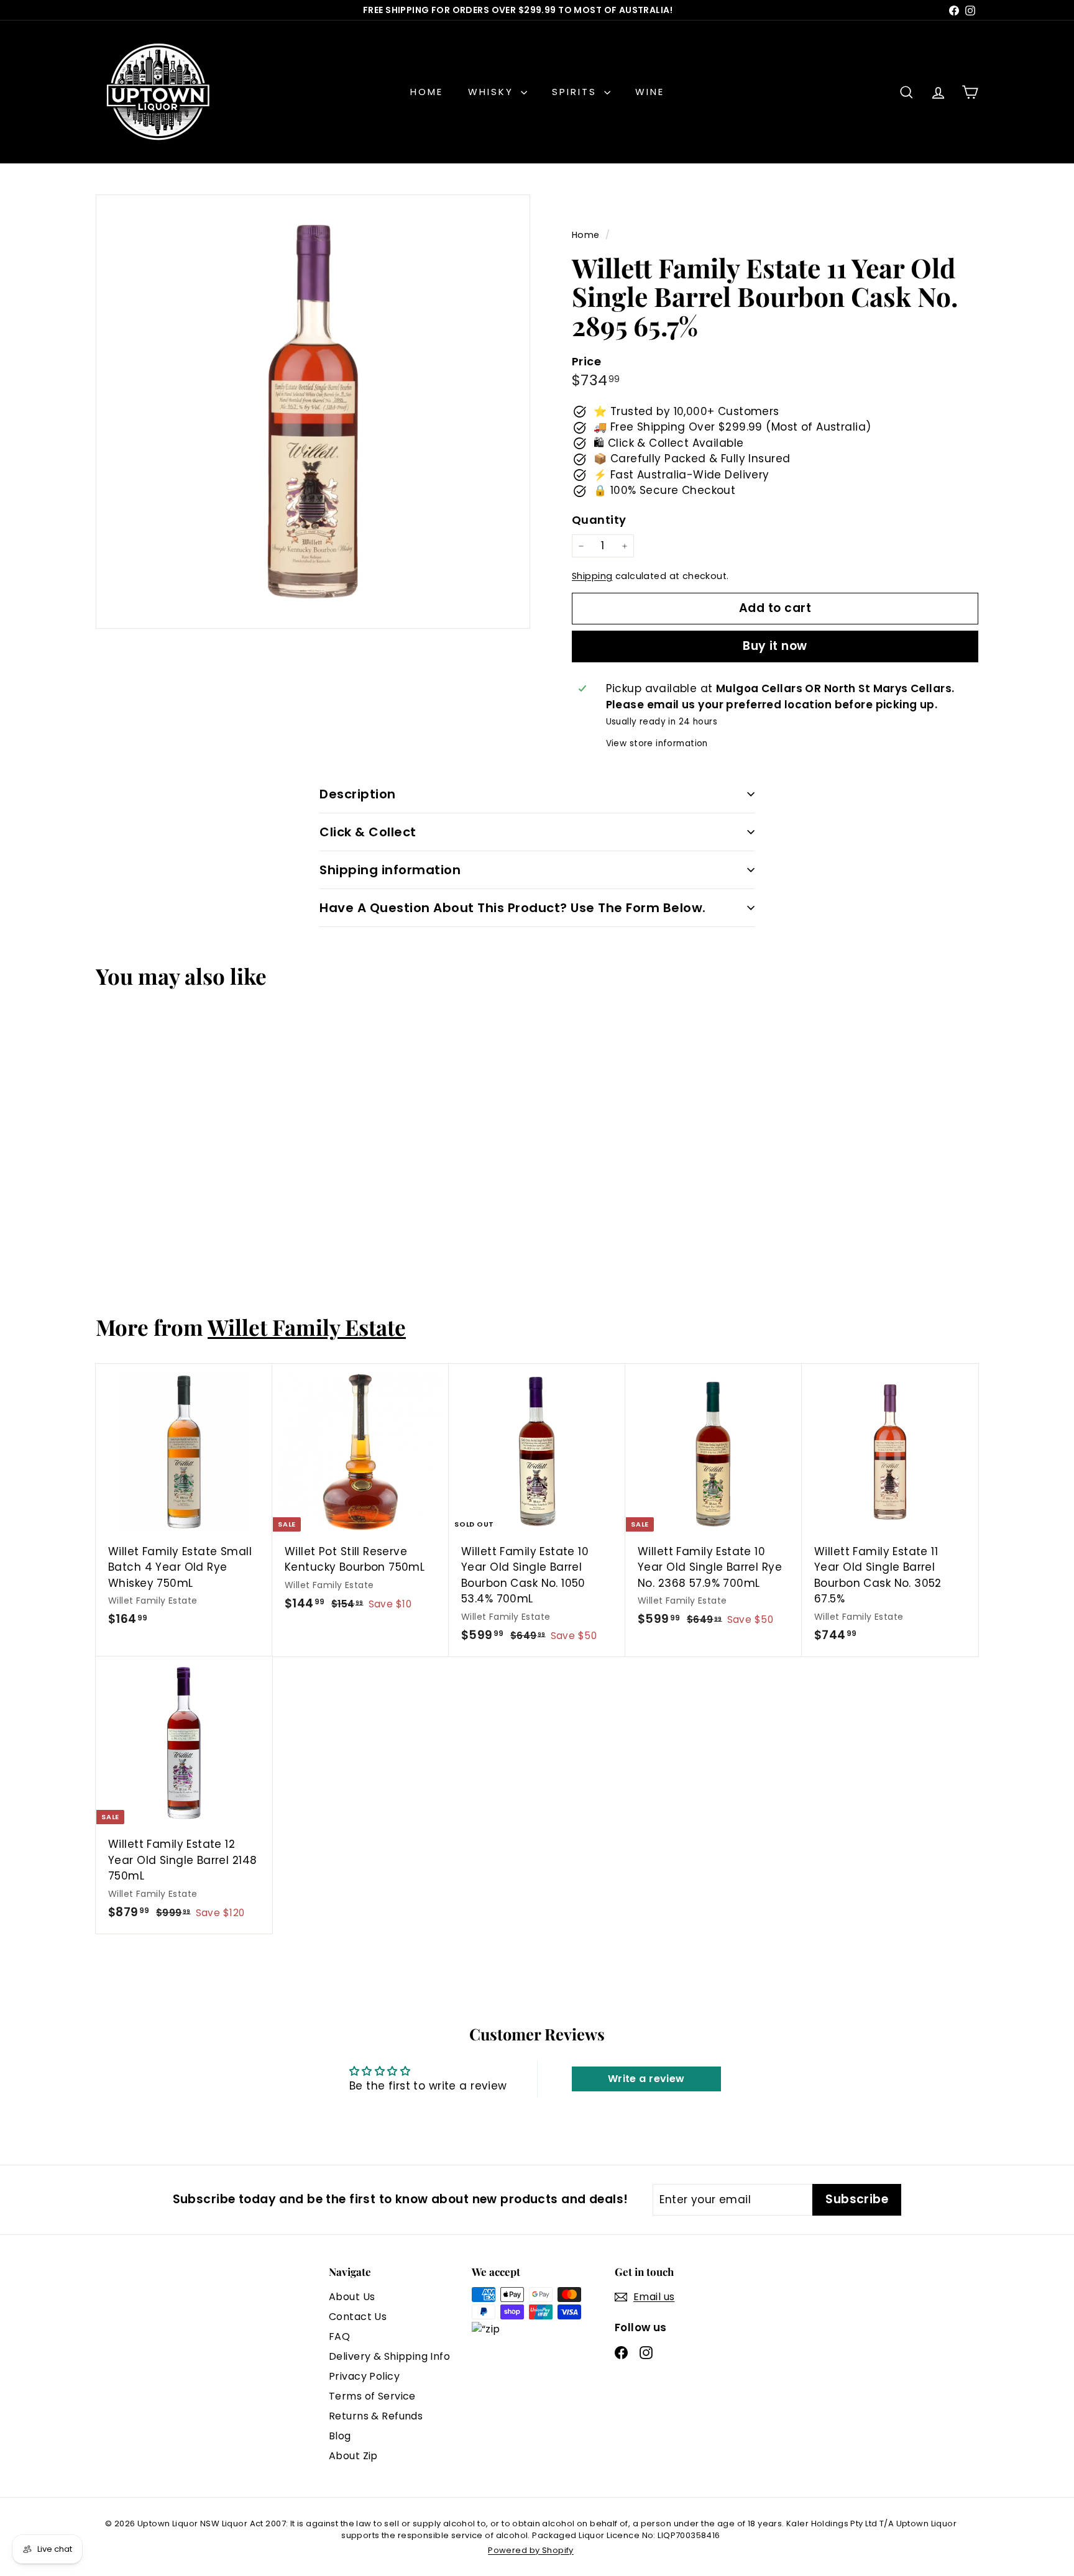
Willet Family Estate (307, 1327)
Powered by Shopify (531, 2550)
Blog (340, 2436)
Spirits (576, 92)
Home (427, 92)
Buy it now (775, 646)
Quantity (599, 520)
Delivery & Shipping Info (389, 2356)
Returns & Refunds (376, 2416)
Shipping (592, 576)
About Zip (353, 2456)
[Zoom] (313, 412)
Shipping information (390, 870)
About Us (352, 2297)
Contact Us (358, 2317)
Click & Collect (368, 832)
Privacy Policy (364, 2376)
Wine (650, 92)
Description (358, 794)
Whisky (493, 92)
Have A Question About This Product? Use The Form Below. (513, 908)
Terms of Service (372, 2396)
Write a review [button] (646, 2079)
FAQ (339, 2336)
